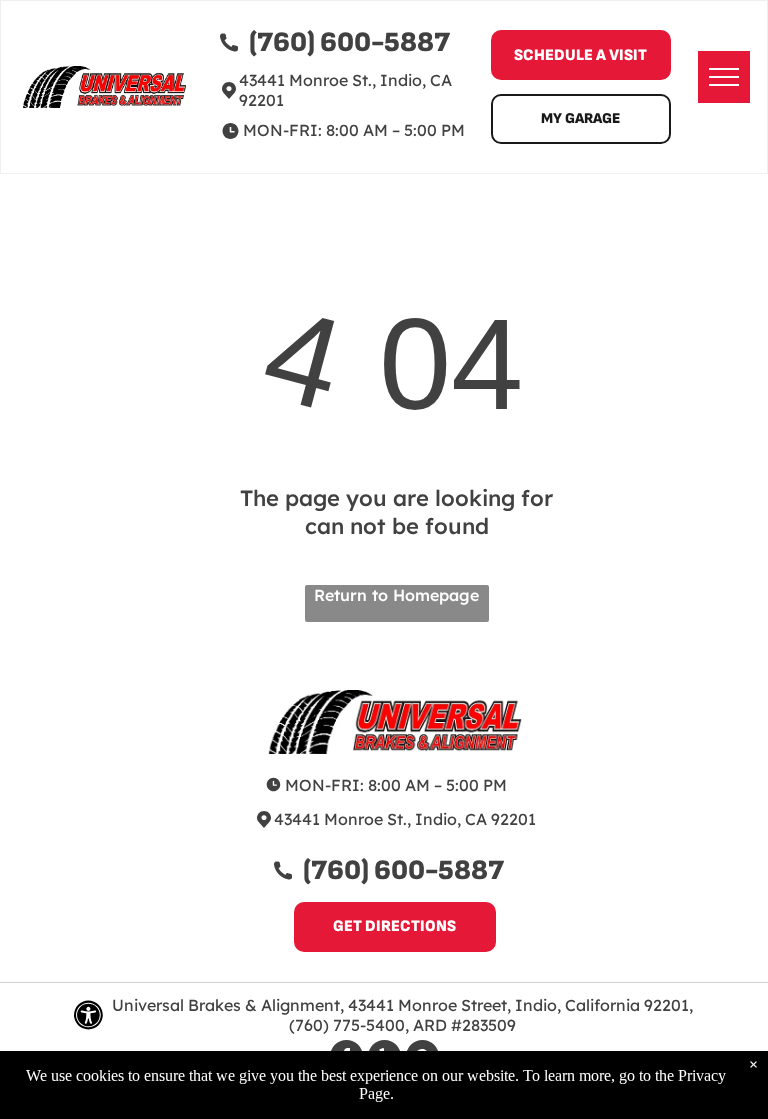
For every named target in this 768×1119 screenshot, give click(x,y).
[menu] (724, 77)
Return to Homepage (396, 595)
